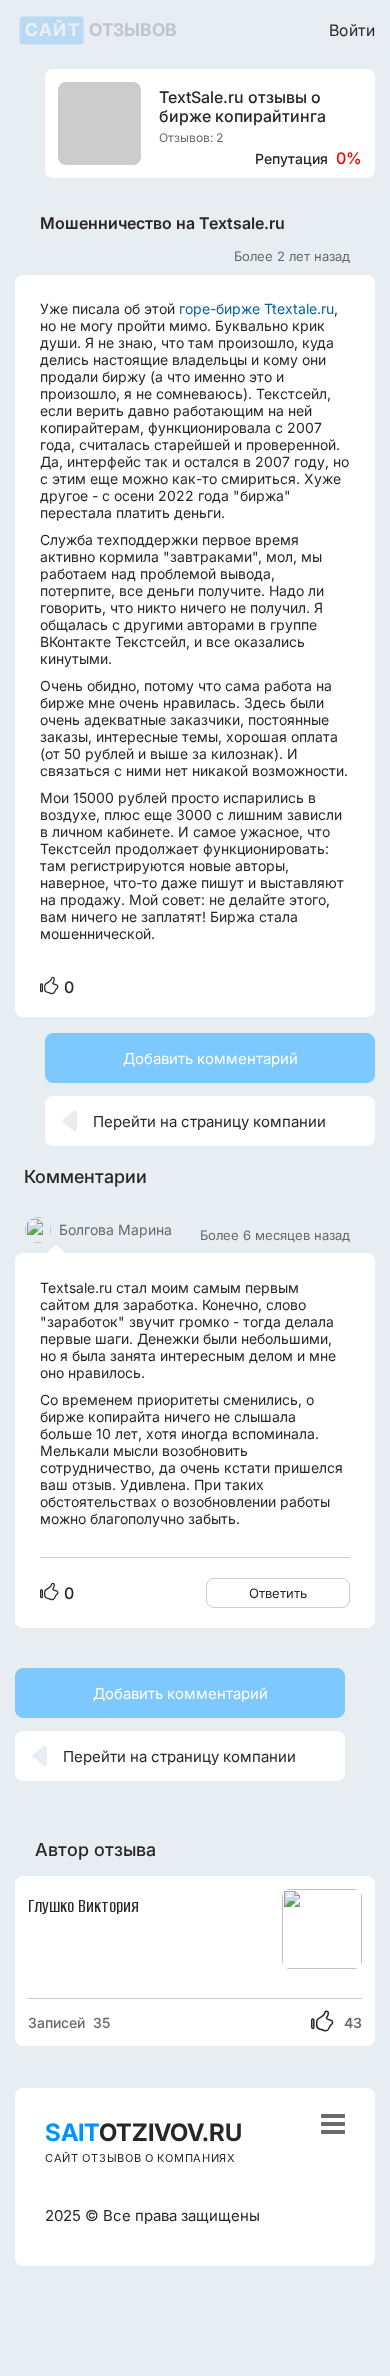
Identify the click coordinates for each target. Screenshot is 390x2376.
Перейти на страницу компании (194, 1121)
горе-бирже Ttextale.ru (256, 308)
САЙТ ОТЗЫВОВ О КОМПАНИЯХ (140, 2158)
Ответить (278, 1593)
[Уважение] (49, 987)
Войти (352, 29)
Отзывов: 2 (191, 137)
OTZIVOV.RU (143, 2132)
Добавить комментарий (210, 1058)
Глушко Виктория (83, 1906)
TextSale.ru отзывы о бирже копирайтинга (242, 107)
